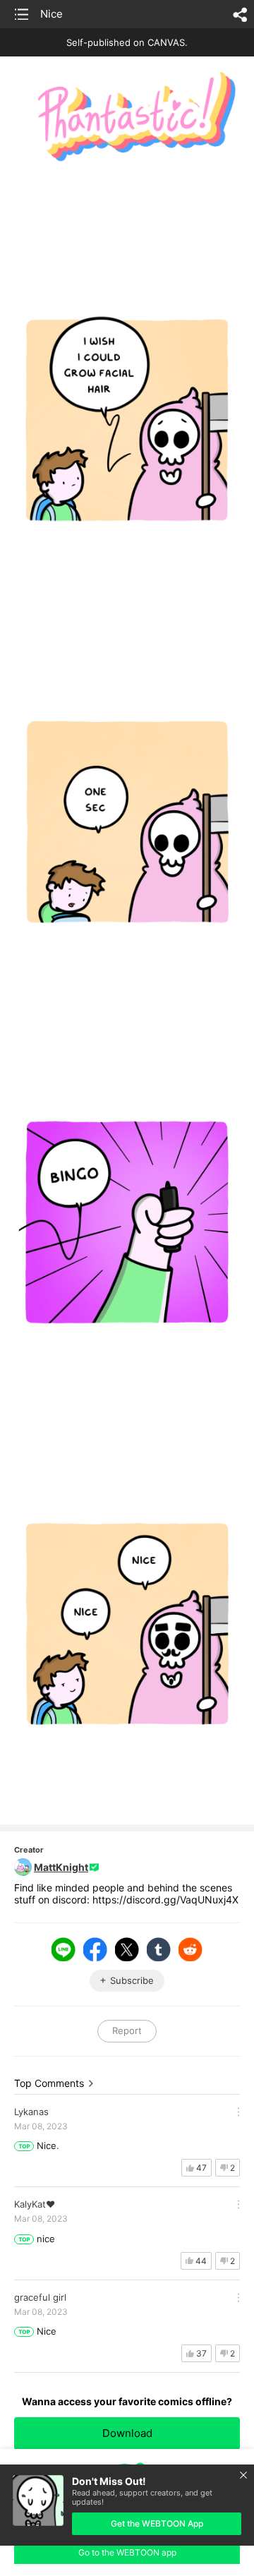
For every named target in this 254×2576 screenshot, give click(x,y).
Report (127, 2030)
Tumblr (159, 1949)
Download (127, 2433)
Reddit (190, 1949)
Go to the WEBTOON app (127, 2552)
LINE (64, 1949)
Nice (52, 14)
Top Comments (49, 2083)
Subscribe (132, 1980)
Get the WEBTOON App (157, 2523)
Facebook (95, 1949)
